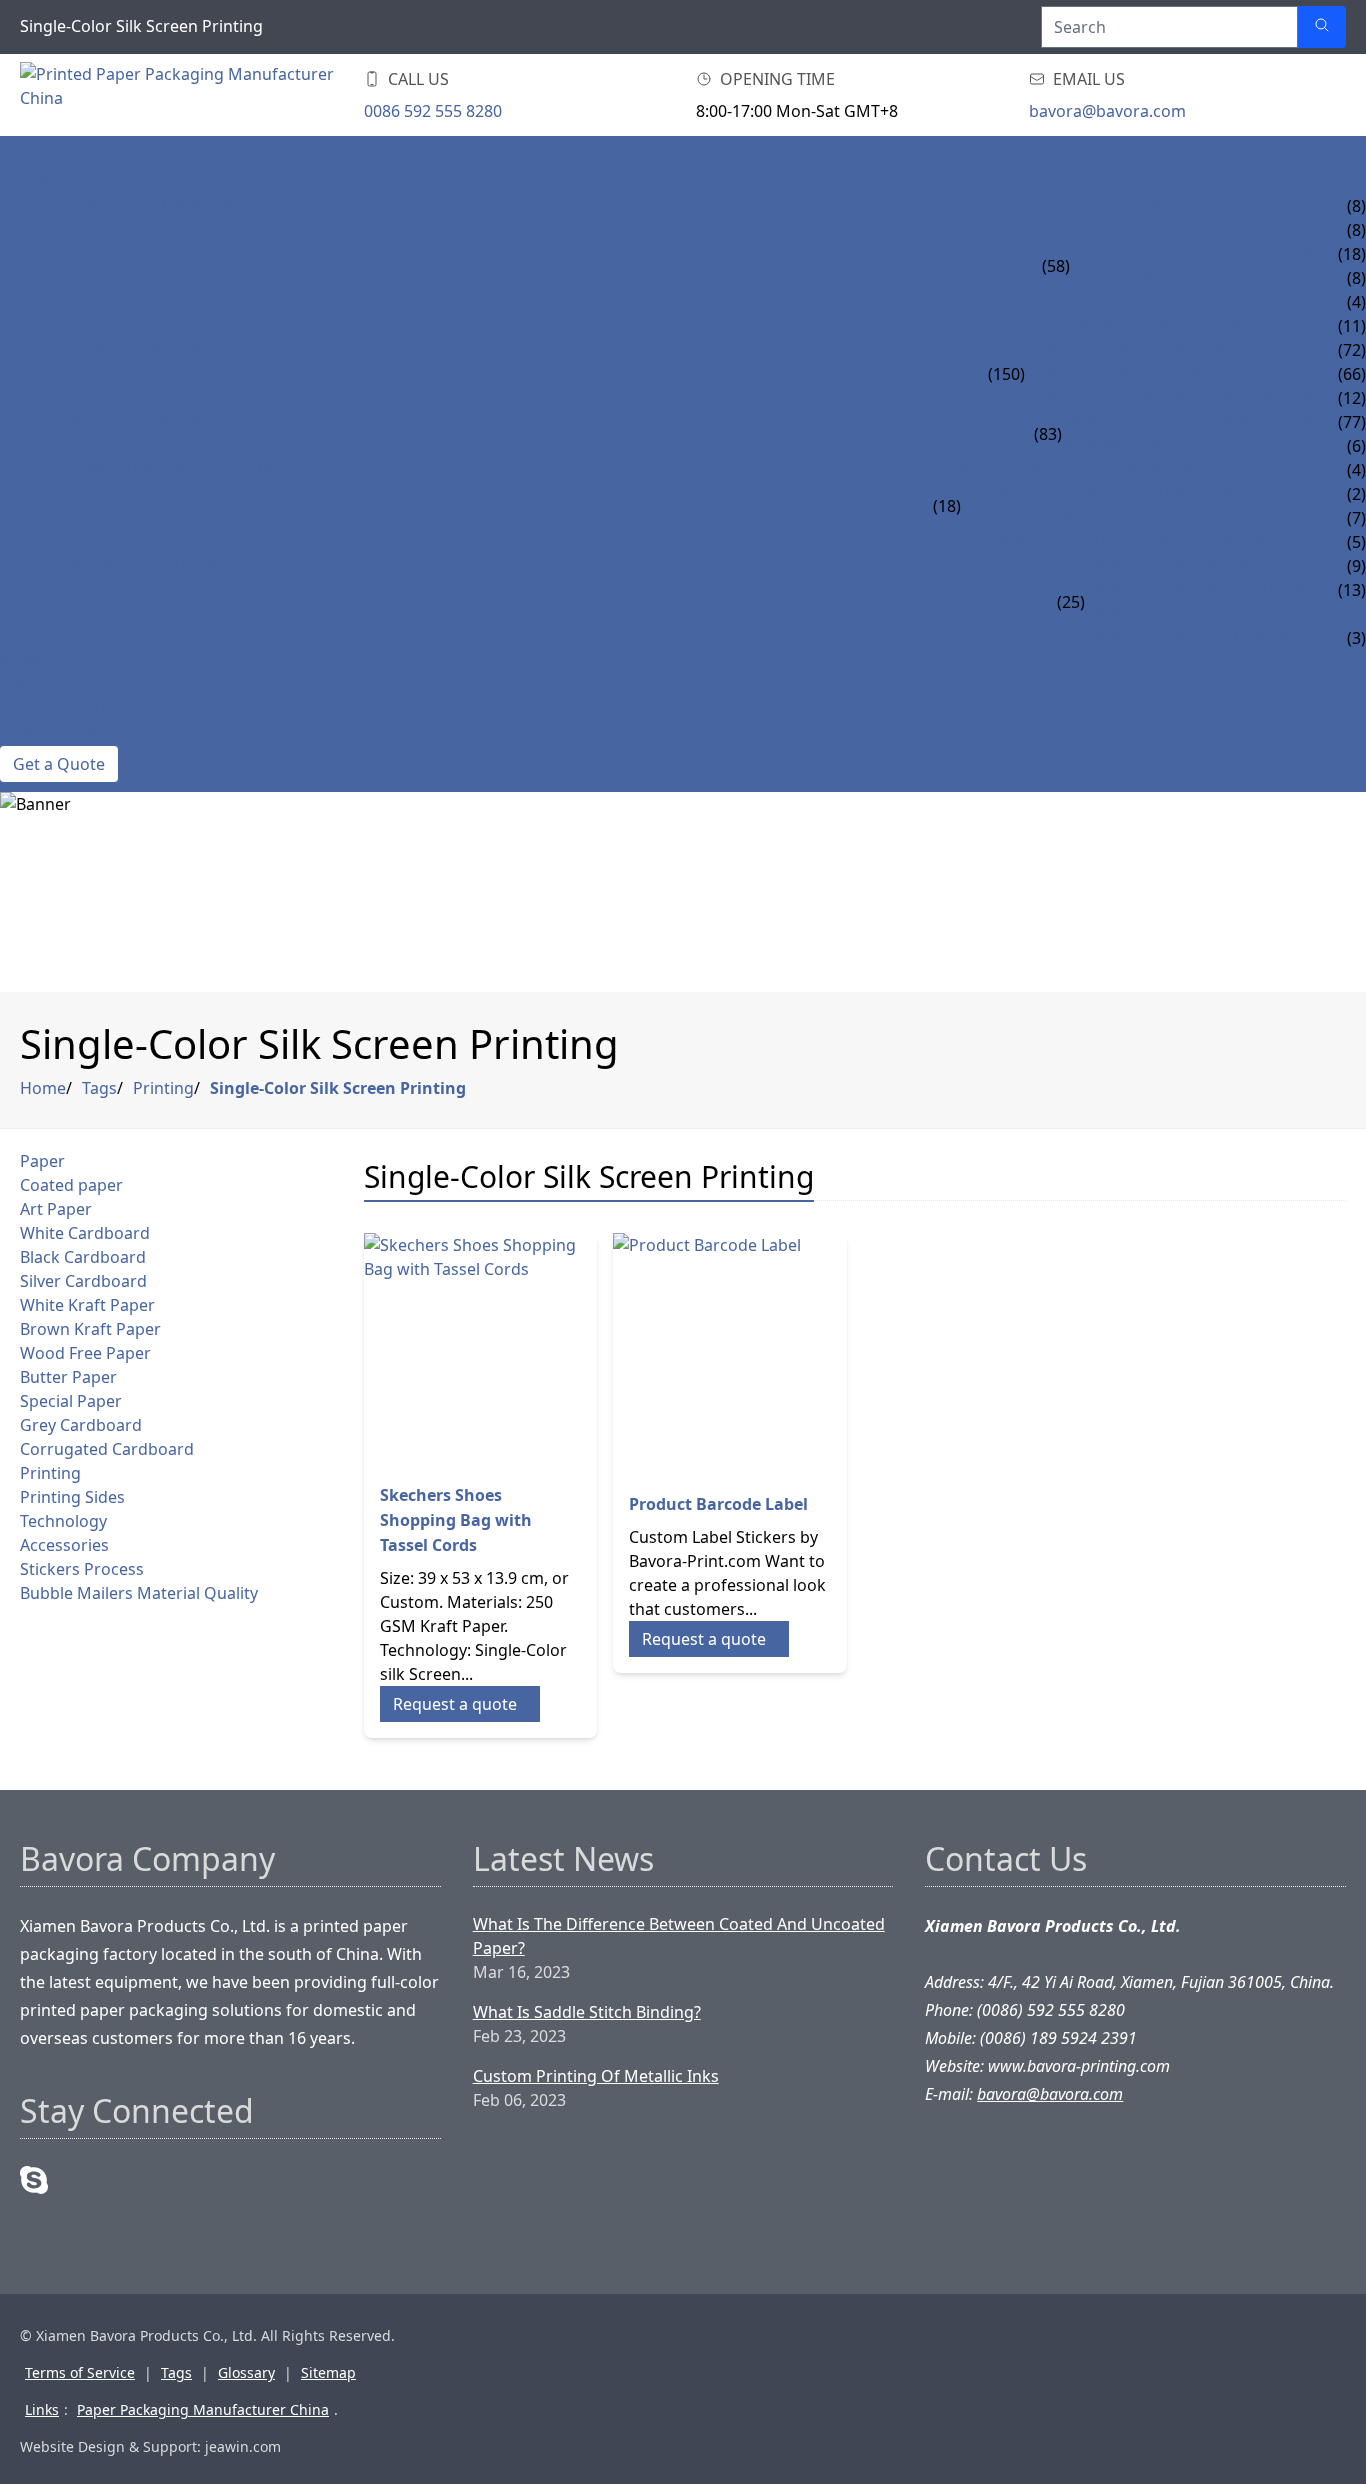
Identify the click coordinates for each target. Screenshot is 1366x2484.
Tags (99, 1088)
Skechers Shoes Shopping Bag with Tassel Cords (456, 1520)
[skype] (34, 2180)
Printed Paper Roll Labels (1195, 590)
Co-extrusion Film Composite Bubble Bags (1141, 542)
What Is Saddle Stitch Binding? (587, 2012)
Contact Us (48, 734)
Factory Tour (58, 710)
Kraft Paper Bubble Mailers (1077, 470)
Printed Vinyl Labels (1171, 614)
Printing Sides (72, 1497)
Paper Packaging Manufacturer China (203, 2409)
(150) (1006, 374)
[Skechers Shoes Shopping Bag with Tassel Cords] (481, 1350)
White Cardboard (85, 1233)
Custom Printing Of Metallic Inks (596, 2076)
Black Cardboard (83, 1257)
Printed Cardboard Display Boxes (1169, 398)
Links (42, 2409)
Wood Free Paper (85, 1353)
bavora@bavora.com (1107, 111)
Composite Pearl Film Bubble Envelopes (1131, 494)
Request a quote (455, 1704)
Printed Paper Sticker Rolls (1203, 566)
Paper (42, 1161)
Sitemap (328, 2372)
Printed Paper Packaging (1131, 350)
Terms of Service (80, 2372)
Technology (63, 1521)
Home (24, 158)
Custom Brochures (1153, 206)
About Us (39, 686)
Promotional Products (1173, 326)
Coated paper (71, 1185)
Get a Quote (59, 764)
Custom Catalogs (1145, 230)
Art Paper (56, 1209)
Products (42, 182)
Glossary (246, 2372)
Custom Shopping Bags (100, 422)
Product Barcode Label (718, 1504)
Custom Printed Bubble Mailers (136, 470)
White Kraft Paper (87, 1305)
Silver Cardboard (83, 1281)
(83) (1048, 434)
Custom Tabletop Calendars (1191, 254)
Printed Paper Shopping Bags (1187, 422)
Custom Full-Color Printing (123, 206)
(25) (1071, 602)
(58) (1056, 266)
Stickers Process (82, 1569)
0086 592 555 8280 (433, 111)
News (22, 662)
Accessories (64, 1545)
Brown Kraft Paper (90, 1329)
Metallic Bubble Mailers (1064, 518)
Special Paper (71, 1401)
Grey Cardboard (81, 1425)
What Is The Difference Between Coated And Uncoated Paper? (679, 1936)
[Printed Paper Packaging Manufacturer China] (180, 95)
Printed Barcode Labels (1186, 638)
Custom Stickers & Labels (108, 566)
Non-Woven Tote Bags (1157, 446)
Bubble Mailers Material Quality (139, 1593)
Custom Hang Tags (1150, 302)
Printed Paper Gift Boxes (1130, 374)
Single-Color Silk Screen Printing (338, 1088)
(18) (947, 506)
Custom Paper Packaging (107, 350)
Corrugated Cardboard (107, 1449)
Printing (163, 1088)
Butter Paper (68, 1377)
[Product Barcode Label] (730, 1350)
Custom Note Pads (1149, 278)
